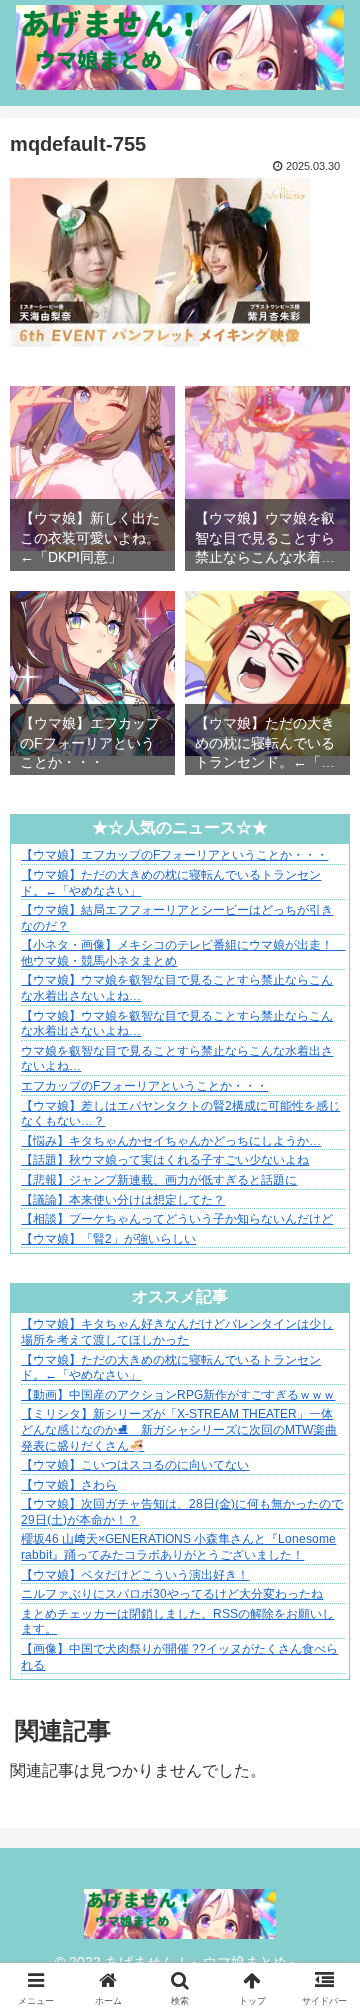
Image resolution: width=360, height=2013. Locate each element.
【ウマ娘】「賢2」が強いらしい (108, 1239)
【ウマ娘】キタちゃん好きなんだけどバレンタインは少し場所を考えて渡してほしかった (177, 1332)
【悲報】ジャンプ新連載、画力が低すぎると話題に (159, 1180)
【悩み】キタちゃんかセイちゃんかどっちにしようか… (171, 1141)
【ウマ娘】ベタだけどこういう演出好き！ (135, 1575)
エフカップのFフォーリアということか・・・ (144, 1086)
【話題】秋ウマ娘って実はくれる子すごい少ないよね (165, 1160)
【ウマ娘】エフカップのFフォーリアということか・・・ (174, 855)
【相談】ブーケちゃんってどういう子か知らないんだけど (177, 1219)
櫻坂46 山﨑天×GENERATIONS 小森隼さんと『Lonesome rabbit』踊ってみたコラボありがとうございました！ (178, 1547)
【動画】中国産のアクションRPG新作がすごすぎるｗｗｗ (178, 1395)
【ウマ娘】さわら (69, 1485)
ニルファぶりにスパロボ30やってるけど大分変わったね (172, 1594)
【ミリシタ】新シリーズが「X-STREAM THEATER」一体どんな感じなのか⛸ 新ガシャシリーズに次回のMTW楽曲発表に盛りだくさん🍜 (179, 1429)
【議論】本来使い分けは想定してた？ (123, 1200)
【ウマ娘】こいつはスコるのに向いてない (135, 1465)
